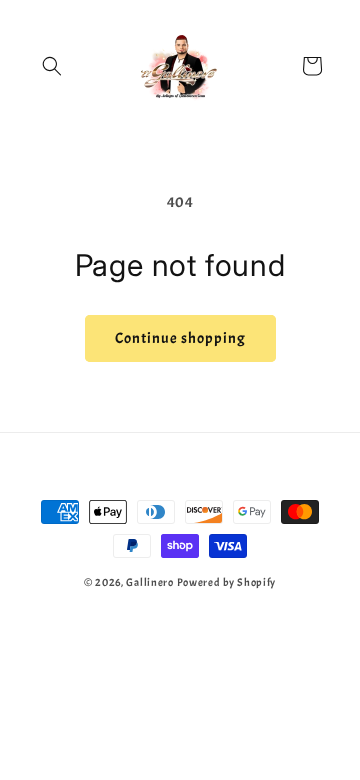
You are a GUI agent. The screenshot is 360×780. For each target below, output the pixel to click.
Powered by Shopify (227, 582)
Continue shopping (180, 338)
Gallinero (149, 582)
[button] (52, 66)
